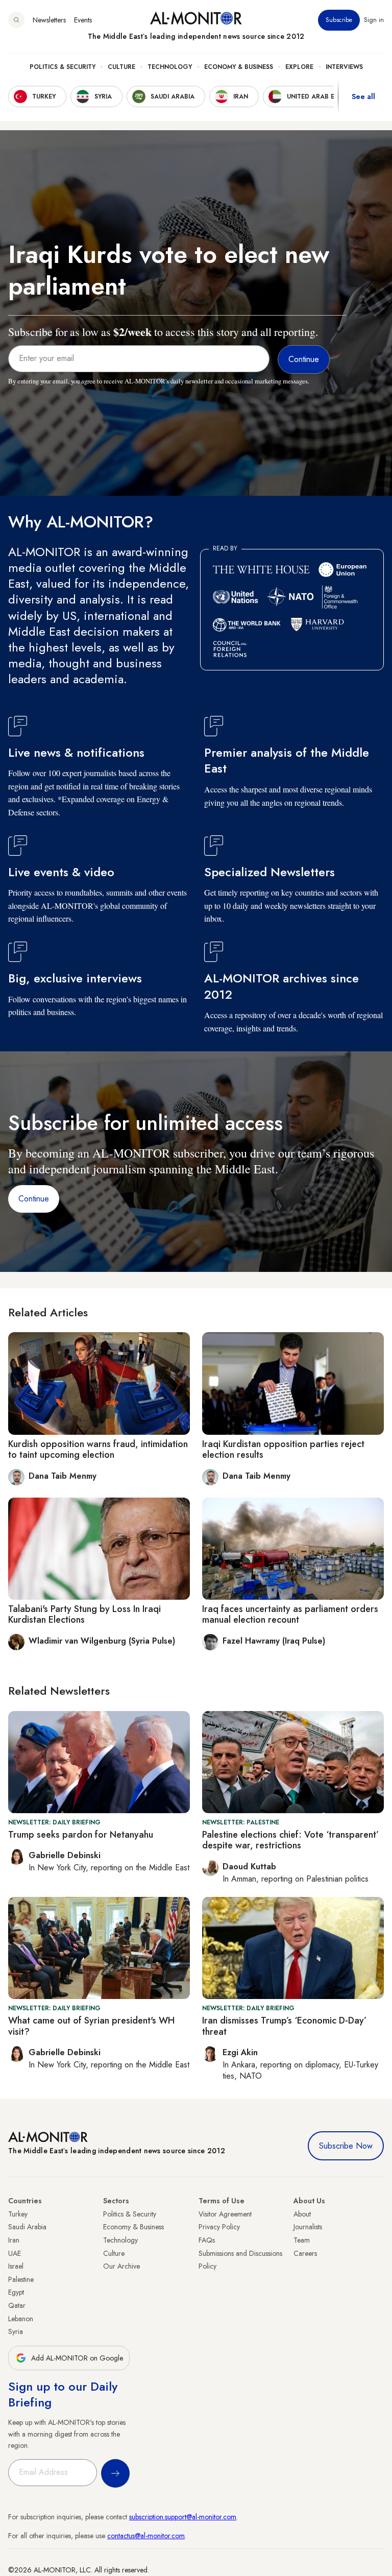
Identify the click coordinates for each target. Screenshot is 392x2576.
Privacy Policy (219, 2227)
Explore (299, 67)
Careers (305, 2253)
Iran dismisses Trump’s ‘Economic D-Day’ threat (284, 2026)
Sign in (374, 20)
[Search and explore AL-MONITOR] (16, 20)
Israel (16, 2266)
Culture (121, 67)
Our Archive (121, 2266)
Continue (34, 1199)
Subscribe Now (346, 2146)
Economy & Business (239, 67)
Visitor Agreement (225, 2214)
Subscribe (339, 20)
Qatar (17, 2305)
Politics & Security (63, 67)
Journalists (308, 2227)
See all (363, 97)
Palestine (21, 2279)
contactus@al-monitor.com (146, 2536)
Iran (14, 2240)
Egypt (16, 2292)
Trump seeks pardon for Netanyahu (81, 1835)
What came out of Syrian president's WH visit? (91, 2026)
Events (83, 20)
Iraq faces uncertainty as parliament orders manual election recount (290, 1615)
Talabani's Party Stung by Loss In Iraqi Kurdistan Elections (84, 1615)
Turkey (18, 2214)
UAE (15, 2253)
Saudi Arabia (27, 2227)
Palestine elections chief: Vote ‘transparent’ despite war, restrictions (290, 1840)
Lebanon (21, 2319)
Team (302, 2240)
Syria (16, 2331)
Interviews (344, 67)
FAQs (207, 2240)
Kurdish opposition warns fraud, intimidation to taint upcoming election (98, 1450)
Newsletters (49, 20)
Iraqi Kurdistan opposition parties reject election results (283, 1450)
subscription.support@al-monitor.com (183, 2517)
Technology (170, 67)
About (302, 2214)
